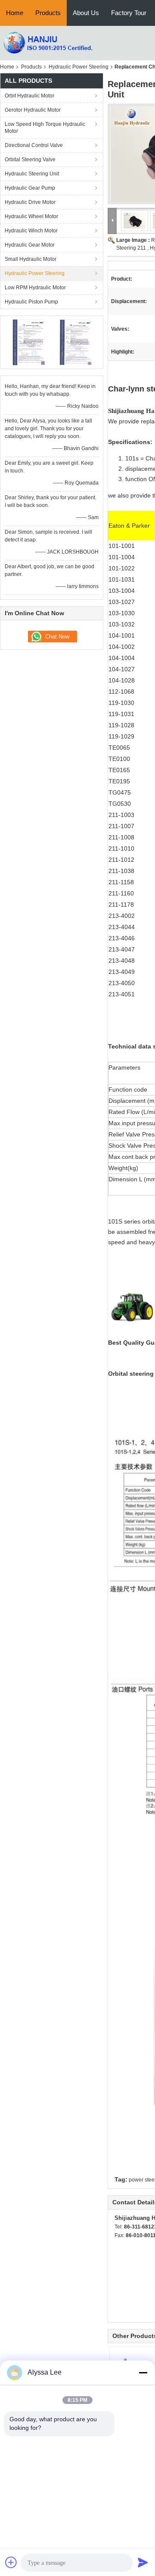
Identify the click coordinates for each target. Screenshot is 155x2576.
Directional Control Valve (34, 145)
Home (15, 13)
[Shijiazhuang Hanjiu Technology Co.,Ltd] (47, 43)
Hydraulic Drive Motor (30, 202)
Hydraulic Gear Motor (30, 245)
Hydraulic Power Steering (79, 67)
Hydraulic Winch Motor (31, 231)
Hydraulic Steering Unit (32, 174)
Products (48, 13)
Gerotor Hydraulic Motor (33, 110)
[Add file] (11, 2562)
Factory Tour (129, 13)
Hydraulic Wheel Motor (31, 216)
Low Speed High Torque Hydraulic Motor (45, 128)
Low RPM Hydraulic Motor (35, 288)
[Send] (143, 2562)
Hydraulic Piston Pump (31, 302)
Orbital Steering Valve (30, 160)
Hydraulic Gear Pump (30, 188)
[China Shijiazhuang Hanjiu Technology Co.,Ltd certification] (28, 342)
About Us (86, 13)
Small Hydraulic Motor (31, 259)
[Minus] (143, 2373)
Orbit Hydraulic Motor (29, 96)
